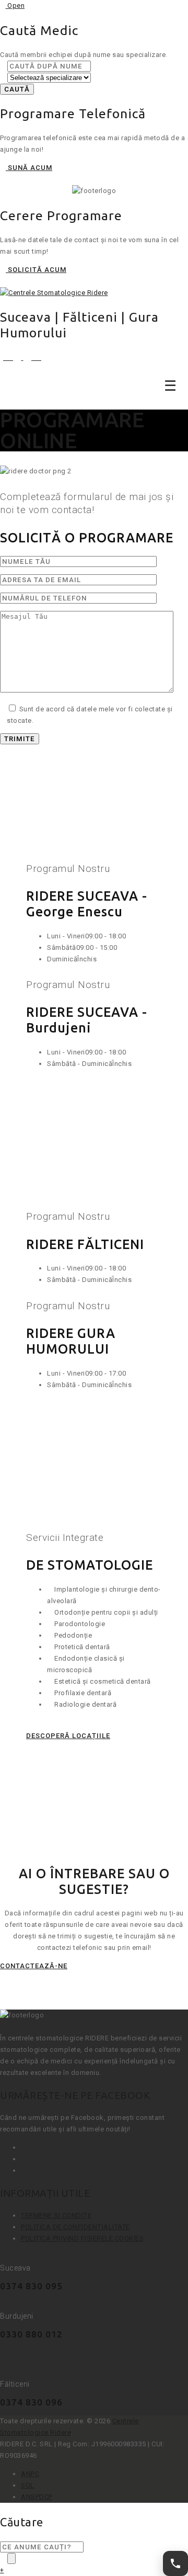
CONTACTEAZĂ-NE (34, 1966)
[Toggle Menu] (171, 385)
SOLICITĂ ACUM (36, 270)
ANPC (30, 2474)
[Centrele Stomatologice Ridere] (54, 293)
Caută (17, 89)
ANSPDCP (37, 2497)
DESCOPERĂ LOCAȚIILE (68, 1736)
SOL (28, 2485)
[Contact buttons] (175, 2563)
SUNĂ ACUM (29, 168)
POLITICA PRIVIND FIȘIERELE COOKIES (82, 2238)
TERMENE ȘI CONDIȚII (56, 2215)
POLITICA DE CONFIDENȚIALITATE (75, 2227)
